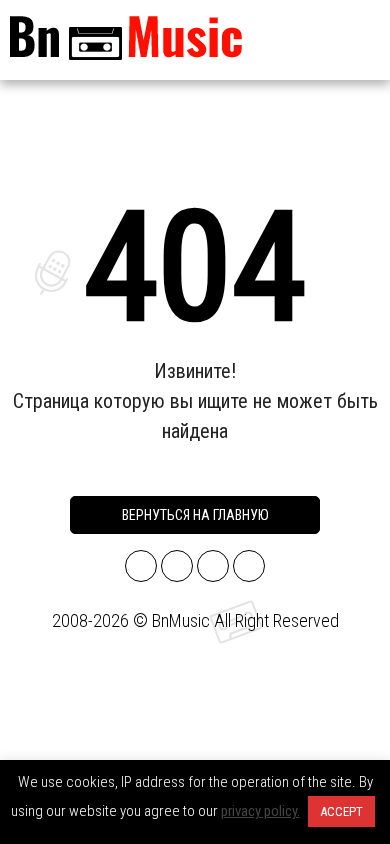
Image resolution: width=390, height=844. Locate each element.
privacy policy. (260, 811)
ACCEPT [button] (341, 811)
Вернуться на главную (195, 515)
